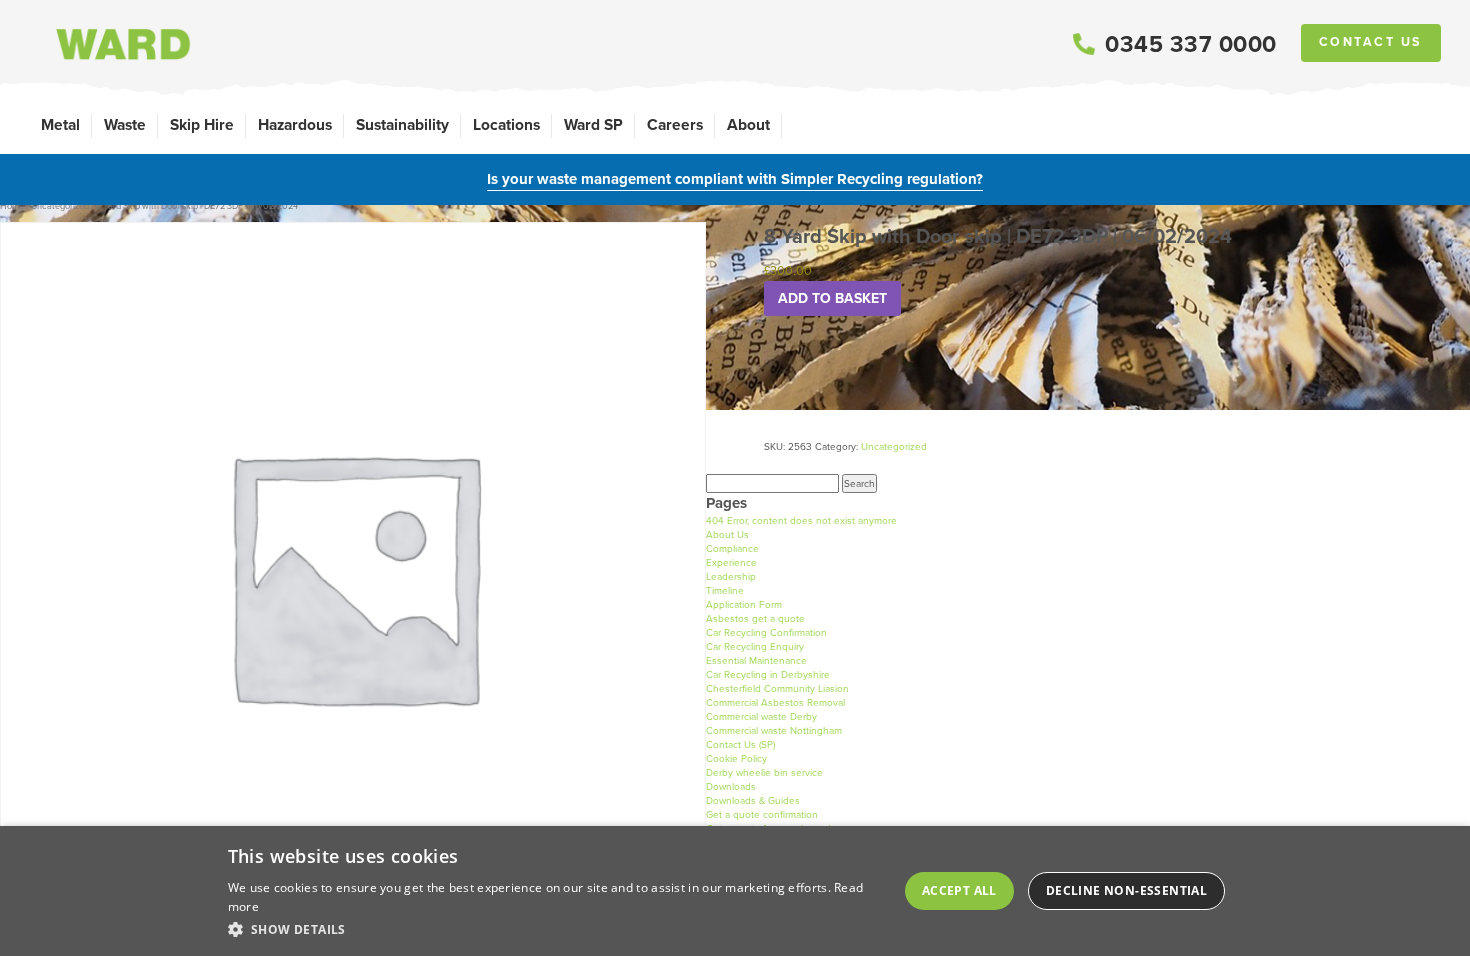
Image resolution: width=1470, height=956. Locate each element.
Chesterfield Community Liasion (777, 688)
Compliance (732, 548)
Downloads (731, 786)
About (748, 124)
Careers (675, 124)
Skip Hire (202, 124)
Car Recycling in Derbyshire (768, 674)
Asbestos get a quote (755, 618)
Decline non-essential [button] (1126, 890)
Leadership (731, 576)
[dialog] (735, 891)
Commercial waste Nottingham (774, 730)
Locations (506, 124)
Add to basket (832, 298)
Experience (731, 562)
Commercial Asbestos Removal (775, 702)
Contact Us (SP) (740, 744)
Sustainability (402, 124)
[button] (554, 929)
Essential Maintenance (756, 660)
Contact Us (1371, 42)
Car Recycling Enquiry (755, 646)
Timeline (725, 590)
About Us (727, 534)
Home (12, 206)
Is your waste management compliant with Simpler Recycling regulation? (735, 179)
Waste (125, 124)
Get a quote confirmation (762, 814)
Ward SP (593, 124)
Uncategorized (60, 206)
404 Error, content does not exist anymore (801, 520)
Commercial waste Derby (761, 716)
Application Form (744, 604)
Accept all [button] (959, 890)
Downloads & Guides (753, 800)
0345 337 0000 (1191, 44)
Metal (60, 124)
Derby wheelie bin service (764, 772)
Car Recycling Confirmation (766, 632)
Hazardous (295, 124)
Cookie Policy (736, 758)
